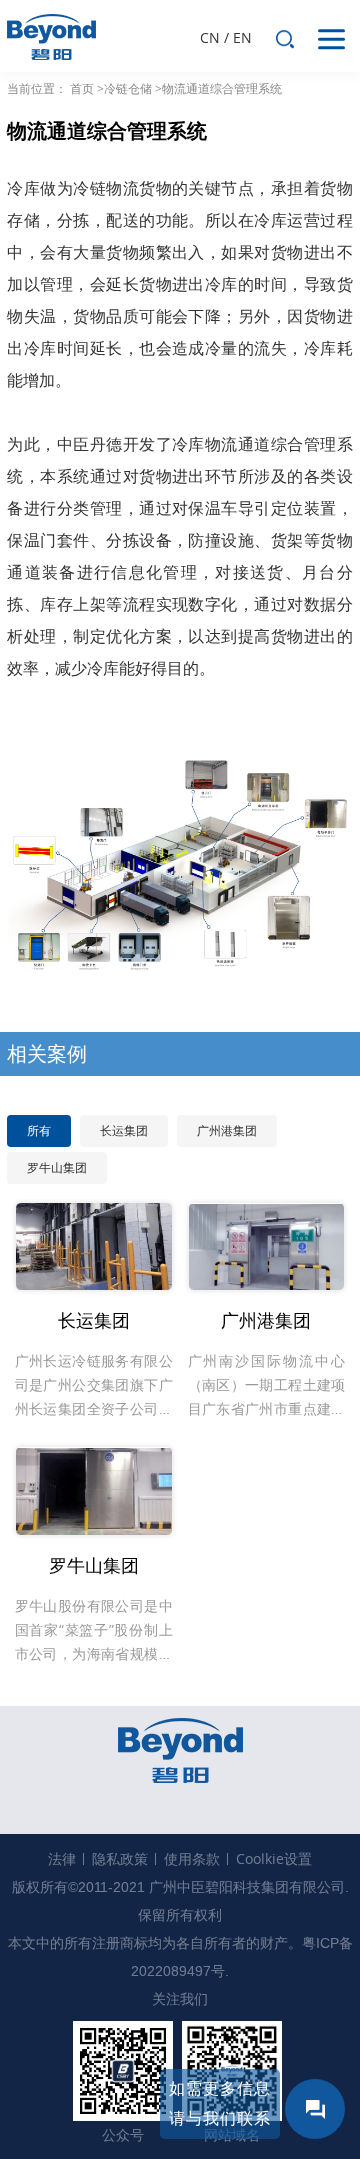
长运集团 (124, 1130)
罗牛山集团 (57, 1167)
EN (242, 37)
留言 (315, 2109)
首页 (82, 88)
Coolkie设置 (274, 1858)
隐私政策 (120, 1858)
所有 (39, 1130)
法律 (62, 1858)
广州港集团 (227, 1130)
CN (210, 37)
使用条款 (192, 1858)
